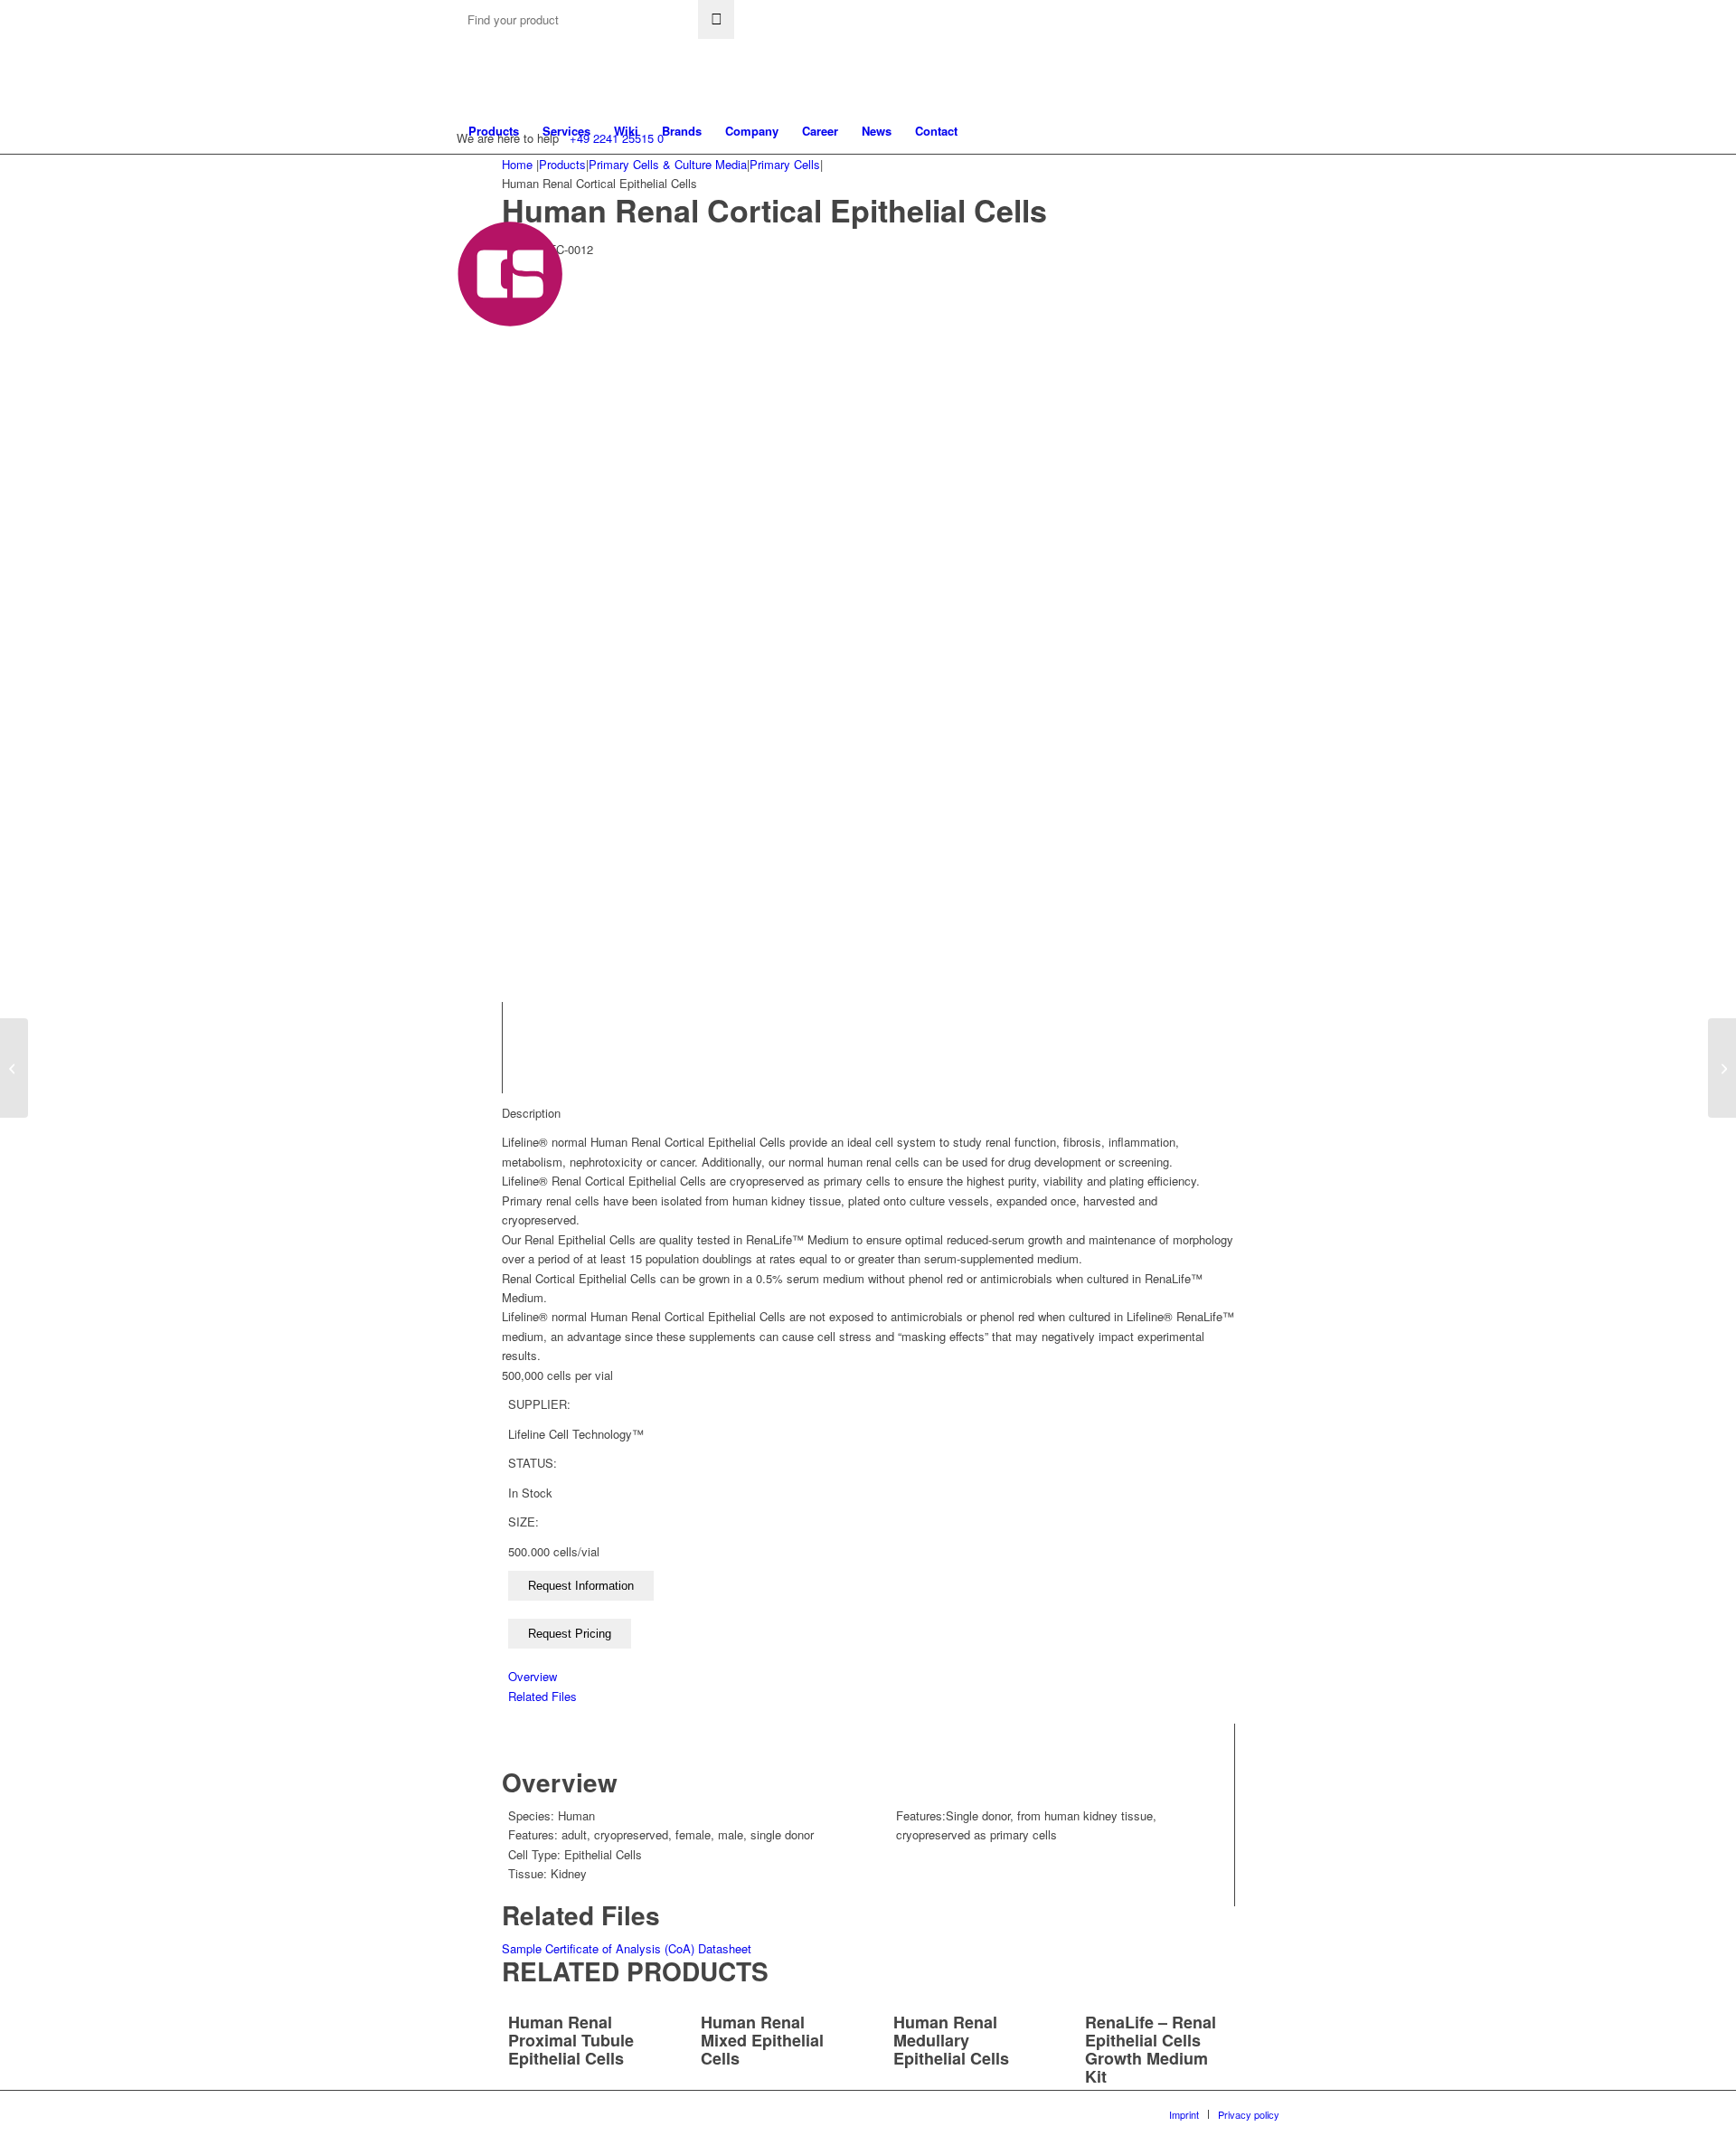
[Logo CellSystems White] (720, 274)
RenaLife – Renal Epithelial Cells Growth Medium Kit (1151, 2049)
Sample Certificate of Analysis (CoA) (598, 1948)
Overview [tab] (533, 1676)
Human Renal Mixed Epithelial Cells (762, 2040)
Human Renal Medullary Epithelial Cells (951, 2040)
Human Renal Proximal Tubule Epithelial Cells (571, 2040)
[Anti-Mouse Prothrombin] (1722, 1068)
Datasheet (725, 1948)
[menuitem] (494, 131)
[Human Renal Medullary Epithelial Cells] (14, 1068)
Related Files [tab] (542, 1696)
